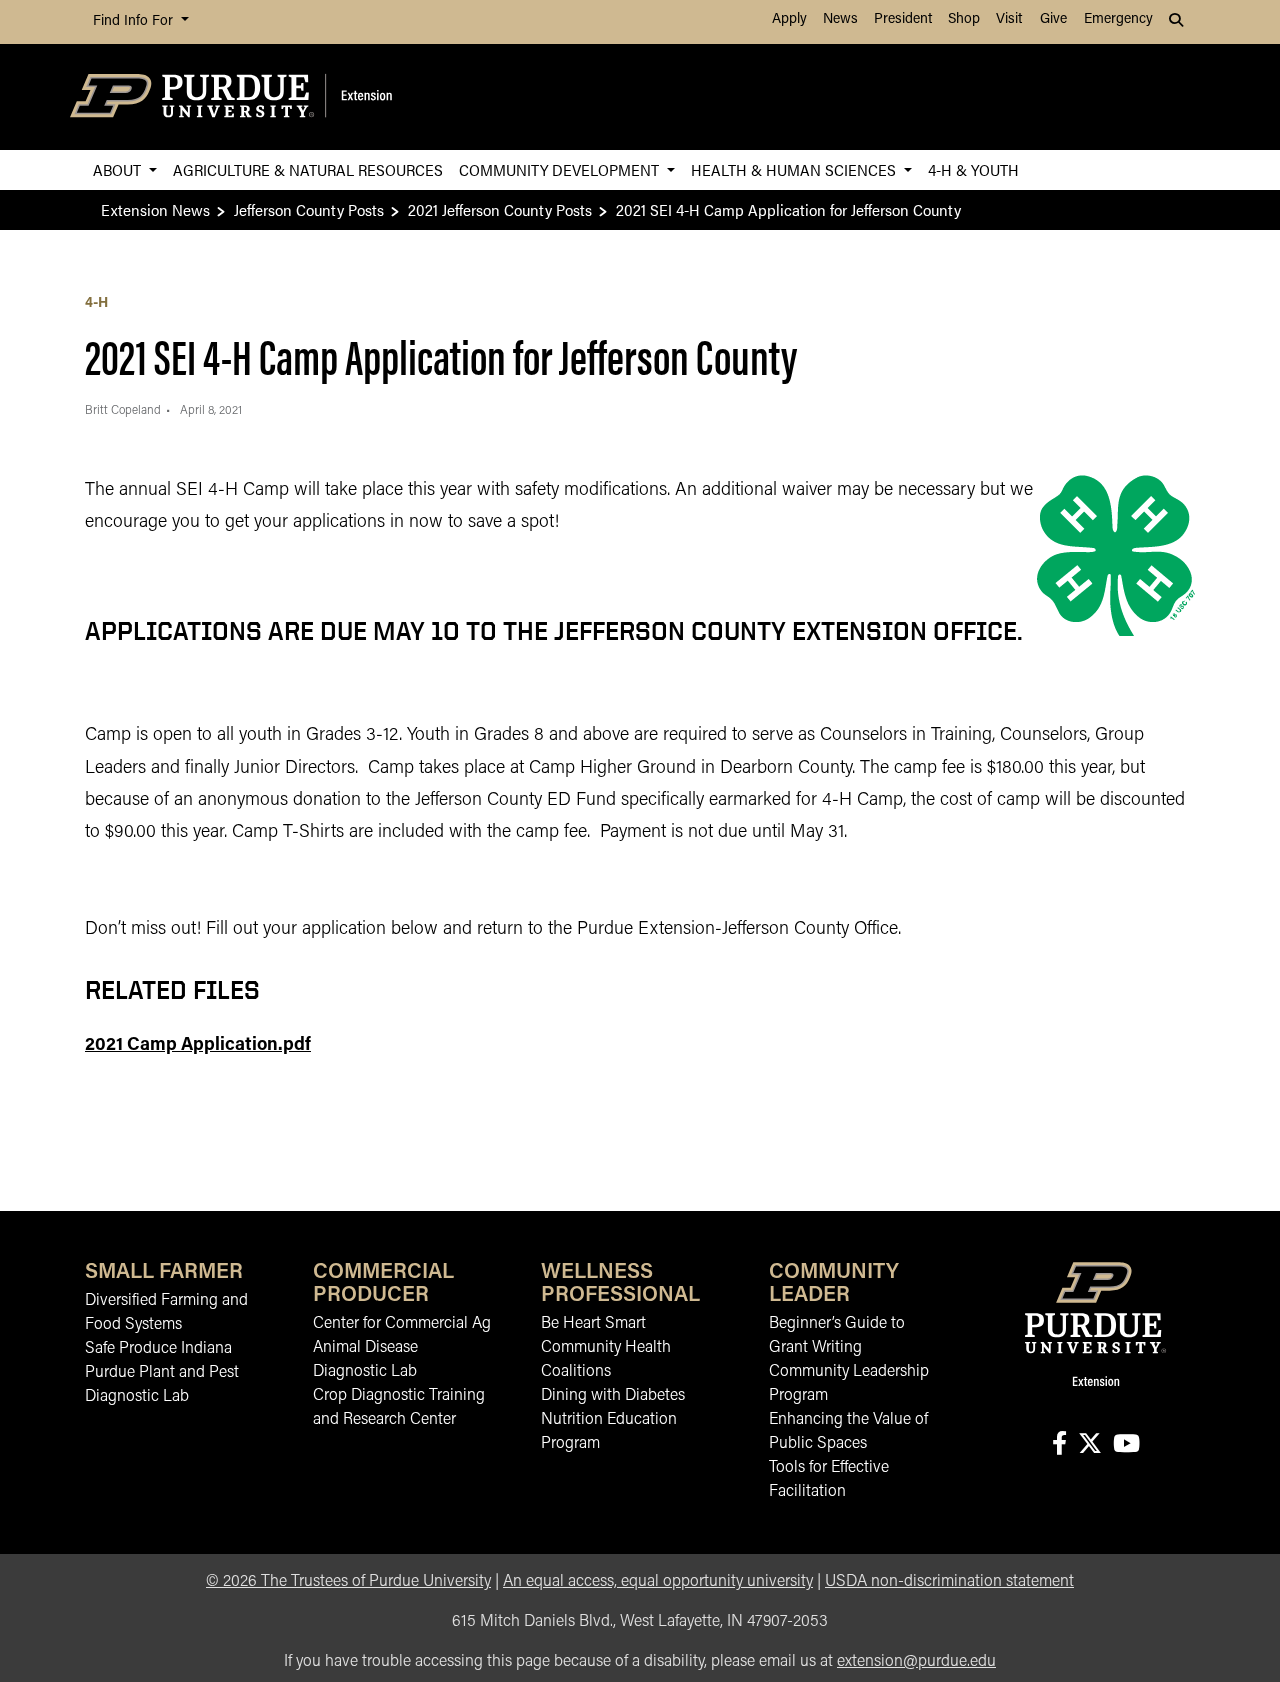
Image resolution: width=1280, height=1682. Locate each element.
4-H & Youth (973, 169)
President (903, 19)
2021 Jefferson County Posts (500, 209)
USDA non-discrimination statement (949, 1582)
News (840, 19)
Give (1053, 19)
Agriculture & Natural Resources (308, 169)
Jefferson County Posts (309, 209)
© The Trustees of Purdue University (348, 1582)
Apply (789, 19)
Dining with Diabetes (613, 1396)
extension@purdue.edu (916, 1662)
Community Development (561, 169)
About (119, 169)
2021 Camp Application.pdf (198, 1046)
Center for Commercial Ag (402, 1324)
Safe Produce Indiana (158, 1349)
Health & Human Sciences (795, 169)
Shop (964, 19)
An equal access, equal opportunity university (658, 1582)
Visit (1009, 19)
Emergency (1118, 19)
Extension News (155, 209)
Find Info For (135, 21)
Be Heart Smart (593, 1324)
